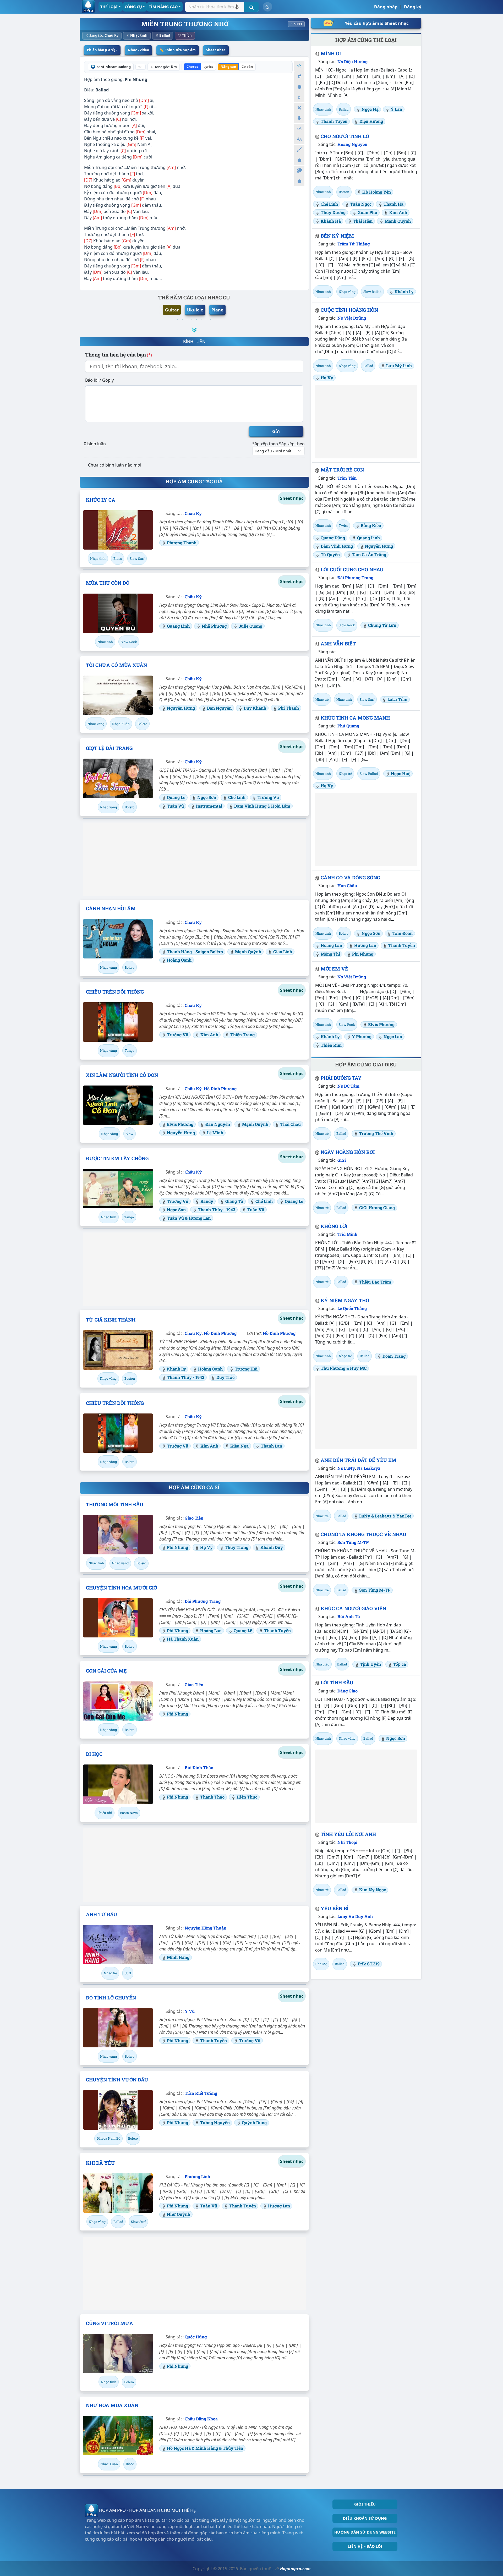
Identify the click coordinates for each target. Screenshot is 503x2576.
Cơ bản (247, 67)
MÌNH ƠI (331, 53)
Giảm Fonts (299, 139)
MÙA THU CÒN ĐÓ (108, 583)
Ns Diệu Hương (352, 61)
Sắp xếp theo (265, 444)
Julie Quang (250, 626)
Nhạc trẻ (110, 1973)
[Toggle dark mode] (267, 7)
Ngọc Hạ (370, 109)
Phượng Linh (197, 2176)
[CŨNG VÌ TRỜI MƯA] (118, 2353)
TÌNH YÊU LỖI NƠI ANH (348, 1834)
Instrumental (209, 806)
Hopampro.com (295, 2569)
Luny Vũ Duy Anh (355, 1916)
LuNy (365, 1516)
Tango (130, 1050)
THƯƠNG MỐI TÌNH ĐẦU (115, 1504)
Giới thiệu (365, 2504)
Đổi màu (299, 150)
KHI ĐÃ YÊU (100, 2163)
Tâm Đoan (403, 933)
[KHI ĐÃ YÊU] (118, 2193)
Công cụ (133, 7)
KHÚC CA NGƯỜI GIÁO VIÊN (353, 1608)
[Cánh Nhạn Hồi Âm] (118, 939)
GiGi (342, 1160)
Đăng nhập (386, 7)
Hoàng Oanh (179, 960)
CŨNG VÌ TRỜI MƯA (110, 2323)
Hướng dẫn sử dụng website (365, 2532)
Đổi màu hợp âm (299, 171)
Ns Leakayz (369, 1468)
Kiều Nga (239, 1446)
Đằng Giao (348, 1691)
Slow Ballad (372, 292)
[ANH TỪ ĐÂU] (118, 1944)
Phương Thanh (182, 543)
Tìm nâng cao (163, 7)
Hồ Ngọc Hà (179, 2448)
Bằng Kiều (371, 525)
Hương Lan (200, 1218)
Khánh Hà (331, 221)
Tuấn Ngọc (361, 204)
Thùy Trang (237, 1547)
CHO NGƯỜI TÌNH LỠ (345, 136)
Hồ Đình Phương (220, 1089)
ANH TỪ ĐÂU (102, 1914)
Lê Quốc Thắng (352, 1308)
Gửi (276, 431)
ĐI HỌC (94, 1754)
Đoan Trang (394, 1356)
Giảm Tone (299, 97)
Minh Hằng (178, 1957)
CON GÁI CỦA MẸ (106, 1671)
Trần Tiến (347, 478)
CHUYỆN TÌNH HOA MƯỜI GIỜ (121, 1588)
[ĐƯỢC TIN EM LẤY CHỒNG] (118, 1188)
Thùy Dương (333, 212)
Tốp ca (400, 1664)
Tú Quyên (330, 554)
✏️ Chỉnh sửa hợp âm (178, 50)
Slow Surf (137, 558)
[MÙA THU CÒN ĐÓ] (118, 613)
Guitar (172, 310)
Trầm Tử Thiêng (354, 244)
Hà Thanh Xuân (183, 1639)
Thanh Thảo (212, 1797)
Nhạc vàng (96, 724)
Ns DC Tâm (348, 1086)
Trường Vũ (268, 797)
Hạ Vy (206, 1547)
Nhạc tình (139, 35)
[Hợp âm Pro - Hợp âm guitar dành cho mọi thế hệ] (88, 7)
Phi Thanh (289, 708)
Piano (217, 310)
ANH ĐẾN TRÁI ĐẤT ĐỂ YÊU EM (359, 1460)
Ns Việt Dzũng (352, 318)
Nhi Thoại (347, 1842)
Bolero (142, 724)
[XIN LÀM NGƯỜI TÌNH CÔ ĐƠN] (118, 1105)
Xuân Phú (367, 212)
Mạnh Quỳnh (248, 952)
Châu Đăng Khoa (201, 2419)
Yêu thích (299, 66)
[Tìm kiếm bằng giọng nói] (237, 7)
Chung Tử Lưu (382, 625)
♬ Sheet (296, 24)
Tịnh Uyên (370, 1664)
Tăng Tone (299, 76)
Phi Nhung (136, 79)
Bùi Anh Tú (349, 1616)
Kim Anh (209, 1035)
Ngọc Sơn (207, 797)
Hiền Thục (247, 1797)
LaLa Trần (397, 699)
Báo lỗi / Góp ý (99, 380)
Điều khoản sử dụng (365, 2518)
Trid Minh (347, 1234)
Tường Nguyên (215, 2122)
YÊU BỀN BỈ (335, 1908)
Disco (130, 2464)
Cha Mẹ (321, 1964)
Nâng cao (228, 67)
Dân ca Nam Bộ (108, 2138)
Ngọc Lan (393, 1036)
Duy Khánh (255, 708)
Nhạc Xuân (121, 724)
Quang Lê (176, 797)
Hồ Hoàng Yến (377, 192)
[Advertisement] (194, 859)
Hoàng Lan (211, 1630)
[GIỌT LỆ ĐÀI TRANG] (118, 778)
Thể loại (109, 7)
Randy (207, 1201)
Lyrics (208, 67)
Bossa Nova (129, 1813)
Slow (130, 1134)
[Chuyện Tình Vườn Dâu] (118, 2110)
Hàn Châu (347, 886)
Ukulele (195, 310)
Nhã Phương (214, 626)
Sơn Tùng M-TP (353, 1542)
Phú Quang (348, 726)
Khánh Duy (272, 1547)
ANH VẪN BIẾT (338, 644)
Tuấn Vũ (175, 806)
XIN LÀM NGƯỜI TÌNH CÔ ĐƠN (122, 1075)
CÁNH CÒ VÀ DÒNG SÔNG (350, 878)
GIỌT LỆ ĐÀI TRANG (109, 748)
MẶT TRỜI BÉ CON (342, 470)
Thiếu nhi (105, 1813)
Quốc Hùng (196, 2337)
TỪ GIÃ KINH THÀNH (111, 1320)
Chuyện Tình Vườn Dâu (117, 2080)
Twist (343, 525)
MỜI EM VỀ (334, 969)
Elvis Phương (180, 1124)
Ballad (165, 35)
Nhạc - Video (138, 50)
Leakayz (383, 1516)
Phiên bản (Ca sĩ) (101, 50)
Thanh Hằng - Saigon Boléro (195, 952)
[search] (251, 7)
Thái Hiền (363, 221)
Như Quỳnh (179, 2214)
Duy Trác (225, 1377)
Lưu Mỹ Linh (399, 366)
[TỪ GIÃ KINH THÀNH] (118, 1350)
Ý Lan (396, 109)
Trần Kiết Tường (201, 2093)
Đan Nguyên (219, 708)
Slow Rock (129, 642)
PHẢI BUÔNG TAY (341, 1078)
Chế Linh (237, 797)
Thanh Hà (393, 204)
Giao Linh (283, 952)
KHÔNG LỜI (334, 1226)
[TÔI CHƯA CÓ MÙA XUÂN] (118, 695)
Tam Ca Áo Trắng (369, 554)
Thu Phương (333, 1368)
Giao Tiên (194, 1518)
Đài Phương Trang (203, 1601)
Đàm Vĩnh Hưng (251, 806)
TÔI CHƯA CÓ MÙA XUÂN (116, 665)
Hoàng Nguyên (352, 144)
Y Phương (362, 1036)
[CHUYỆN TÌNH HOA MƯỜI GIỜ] (118, 1618)
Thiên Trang (242, 1035)
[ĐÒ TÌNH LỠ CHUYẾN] (118, 2028)
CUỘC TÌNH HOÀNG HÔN (349, 310)
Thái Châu (291, 1124)
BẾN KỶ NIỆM (337, 236)
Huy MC (358, 1368)
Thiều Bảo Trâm (375, 1282)
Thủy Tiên (233, 2448)
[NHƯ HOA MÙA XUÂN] (118, 2435)
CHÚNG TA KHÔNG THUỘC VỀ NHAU (363, 1534)
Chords (192, 67)
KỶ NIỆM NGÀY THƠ (345, 1300)
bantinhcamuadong (114, 67)
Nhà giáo (322, 1664)
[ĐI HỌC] (118, 1784)
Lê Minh (215, 1133)
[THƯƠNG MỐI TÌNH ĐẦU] (118, 1534)
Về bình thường (299, 87)
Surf (128, 1973)
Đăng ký (413, 7)
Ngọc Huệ (401, 773)
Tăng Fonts (299, 129)
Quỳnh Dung (254, 2122)
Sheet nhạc (216, 50)
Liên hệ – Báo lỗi (365, 2546)
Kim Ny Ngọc (373, 1890)
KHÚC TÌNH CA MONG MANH (355, 718)
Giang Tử (234, 1201)
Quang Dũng (333, 538)
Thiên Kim (331, 1045)
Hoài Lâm (281, 806)
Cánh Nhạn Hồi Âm (111, 908)
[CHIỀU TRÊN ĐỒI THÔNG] (118, 1022)
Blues (118, 558)
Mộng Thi (330, 954)
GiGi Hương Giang (377, 1207)
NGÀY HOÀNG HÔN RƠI (348, 1152)
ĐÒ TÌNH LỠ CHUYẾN (111, 1998)
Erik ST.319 (369, 1964)
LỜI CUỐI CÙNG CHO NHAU (352, 569)
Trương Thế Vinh (376, 1133)
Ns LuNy (346, 1468)
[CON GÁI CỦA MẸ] (118, 1701)
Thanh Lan (271, 1446)
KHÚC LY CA (101, 500)
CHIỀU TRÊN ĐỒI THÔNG (115, 992)
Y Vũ (190, 2011)
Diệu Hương (371, 121)
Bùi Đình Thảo (199, 1767)
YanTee (404, 1516)
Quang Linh (178, 626)
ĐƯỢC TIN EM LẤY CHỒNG (117, 1158)
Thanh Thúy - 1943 (217, 1210)
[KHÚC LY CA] (118, 530)
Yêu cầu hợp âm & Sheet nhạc (377, 23)
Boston (130, 1378)
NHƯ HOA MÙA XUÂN (112, 2405)
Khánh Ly (176, 1369)
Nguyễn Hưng (181, 708)
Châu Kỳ (111, 35)
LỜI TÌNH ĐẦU (337, 1682)
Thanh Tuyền (277, 1630)
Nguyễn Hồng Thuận (206, 1928)
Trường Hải (246, 1369)
